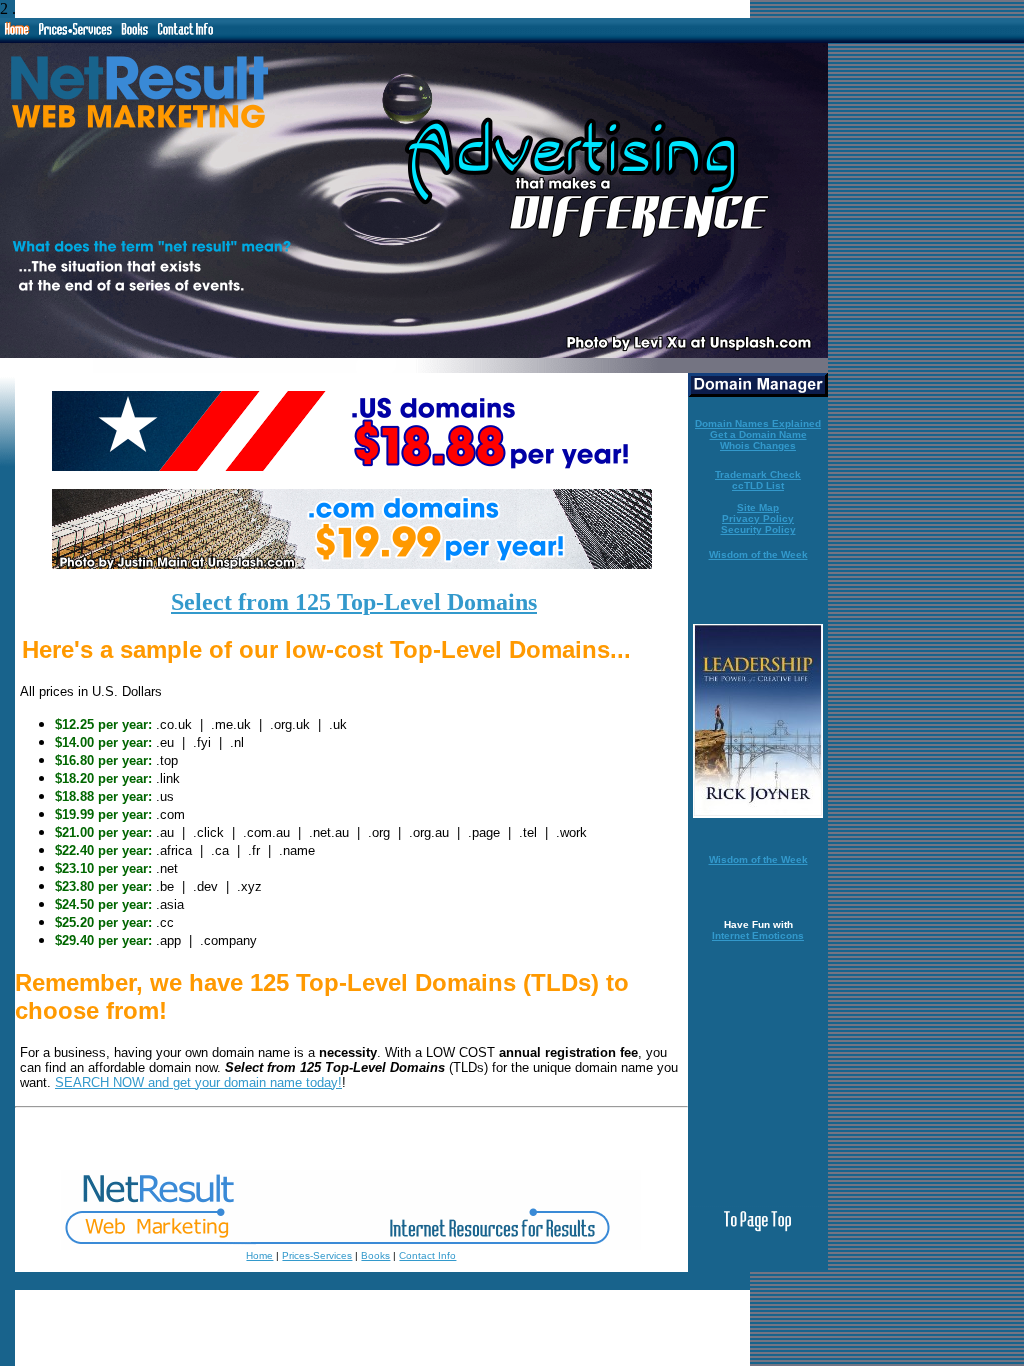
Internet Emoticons (758, 935)
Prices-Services (317, 1255)
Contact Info (427, 1255)
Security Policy (758, 529)
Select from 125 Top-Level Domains (354, 602)
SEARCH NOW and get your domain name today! (198, 1082)
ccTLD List (758, 485)
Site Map (758, 507)
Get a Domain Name (758, 434)
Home (259, 1255)
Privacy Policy (758, 518)
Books (375, 1255)
